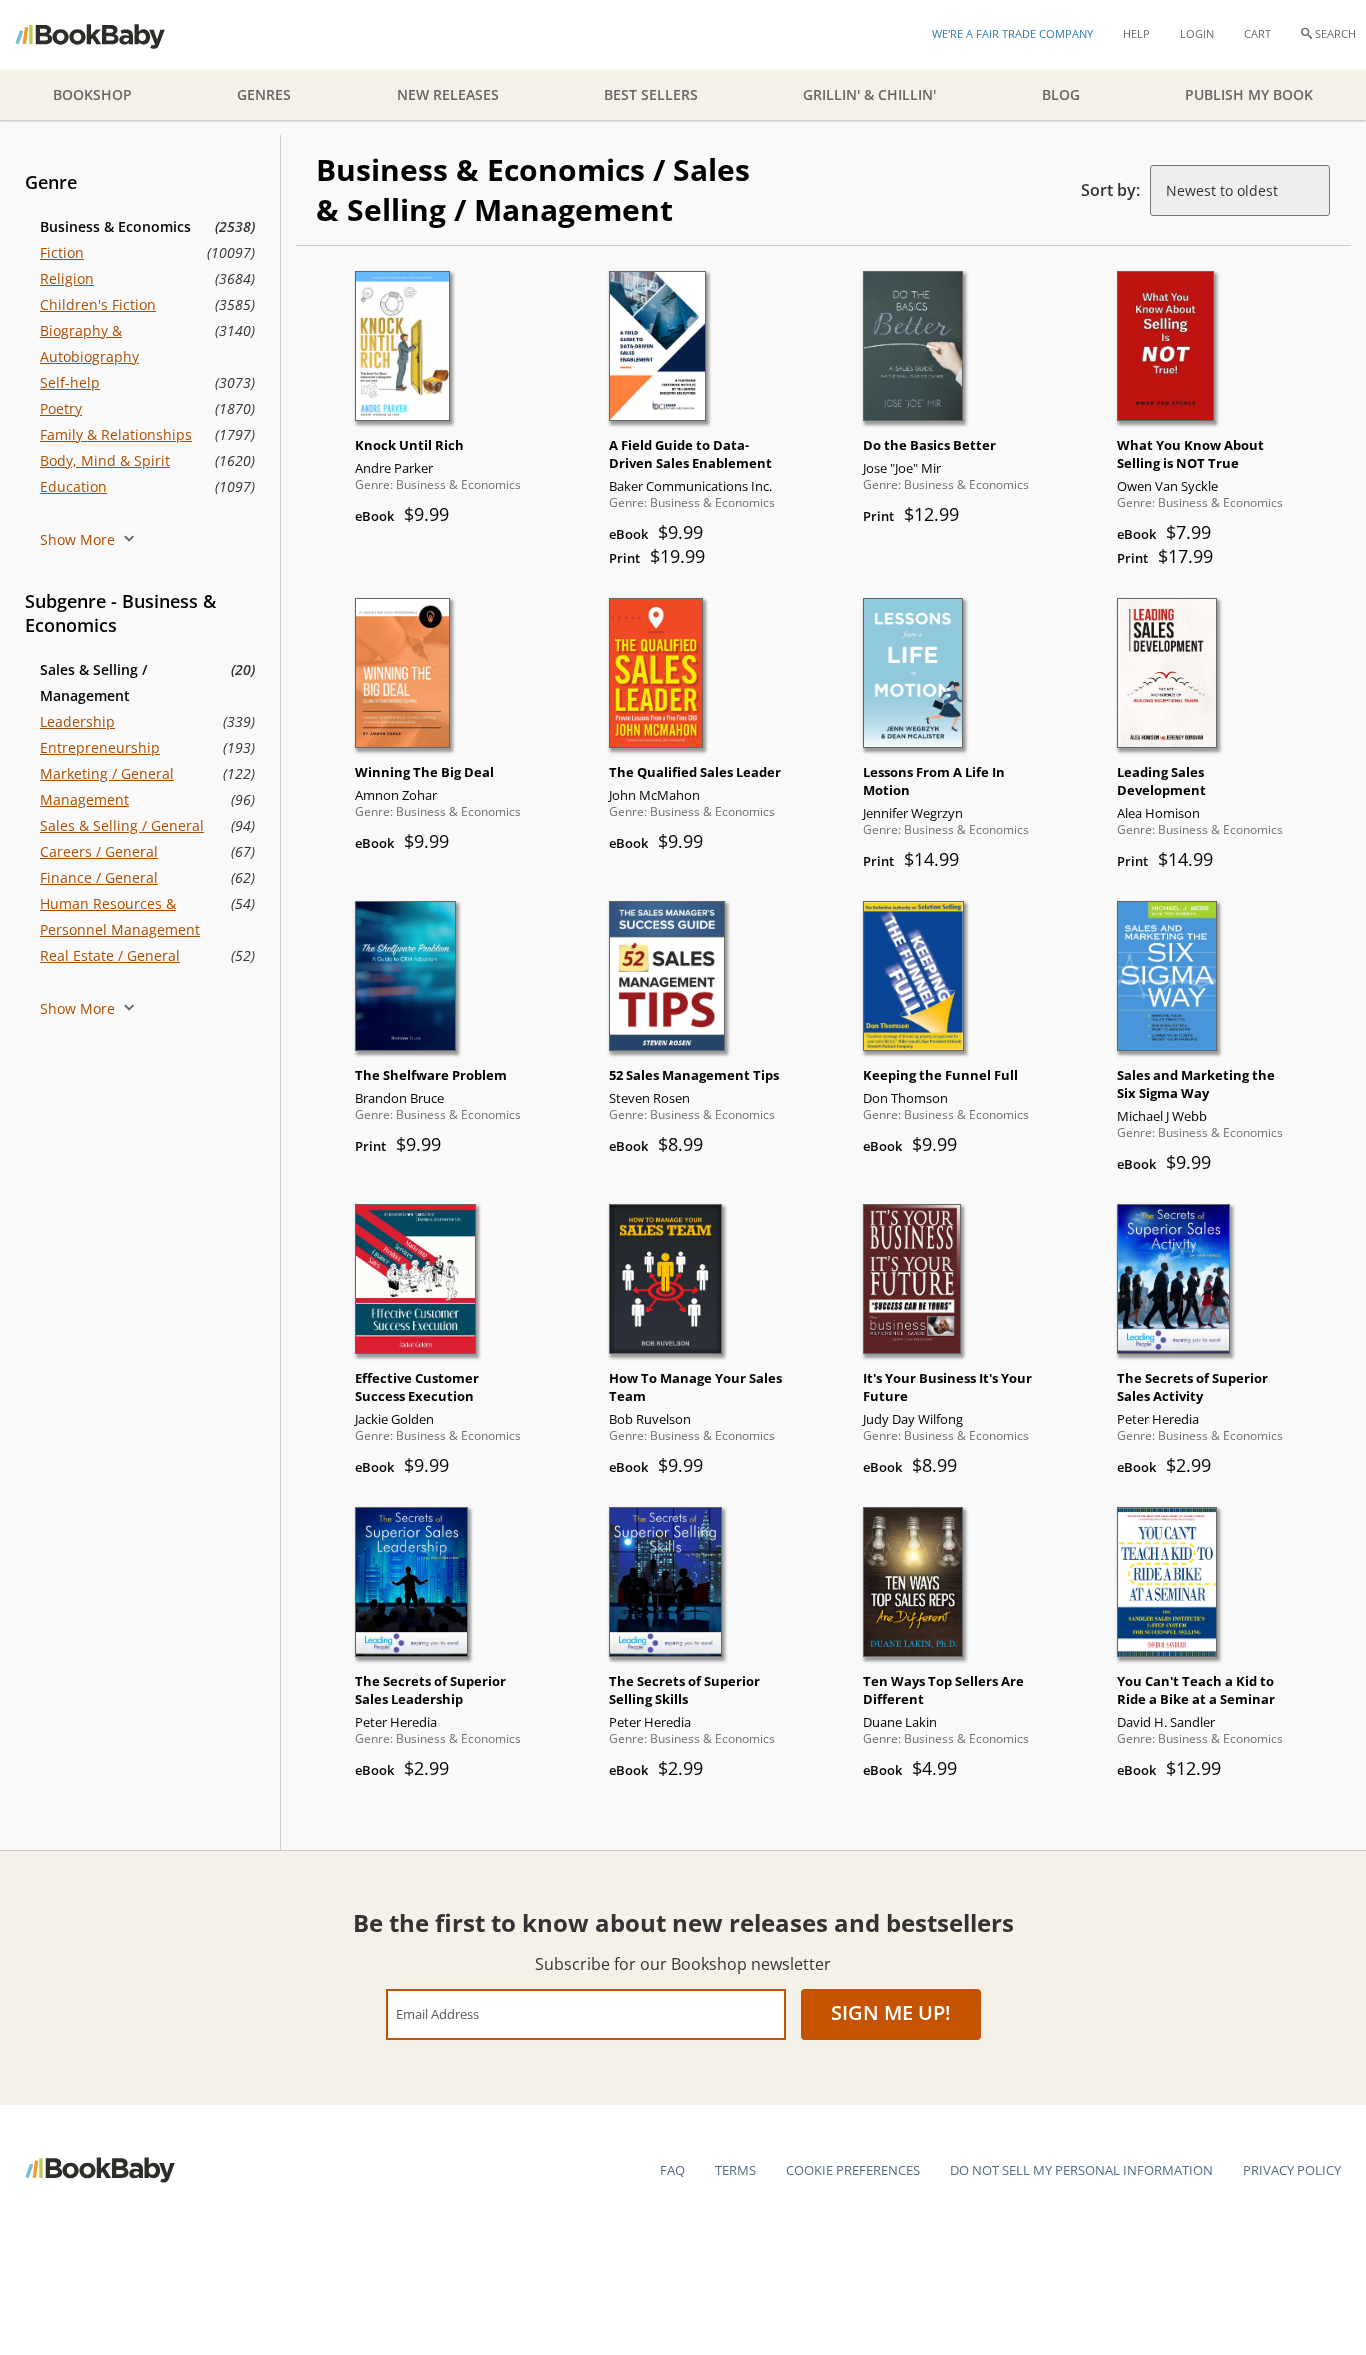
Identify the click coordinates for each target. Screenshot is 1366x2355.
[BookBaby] (107, 35)
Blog (1061, 94)
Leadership (77, 721)
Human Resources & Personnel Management (120, 916)
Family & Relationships (116, 434)
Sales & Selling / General (122, 825)
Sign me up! (891, 2012)
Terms (735, 2170)
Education (73, 486)
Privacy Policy (1292, 2170)
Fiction (62, 252)
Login (1197, 33)
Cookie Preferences (853, 2170)
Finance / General (99, 877)
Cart (1257, 33)
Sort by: (1110, 190)
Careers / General (99, 851)
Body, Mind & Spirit (105, 460)
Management (84, 799)
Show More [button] (79, 539)
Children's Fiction (98, 304)
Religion (67, 278)
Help (1136, 33)
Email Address (437, 2013)
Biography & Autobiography (89, 343)
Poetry (61, 408)
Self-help (70, 382)
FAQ (672, 2170)
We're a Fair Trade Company (1012, 33)
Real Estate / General (110, 955)
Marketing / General (107, 773)
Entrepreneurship (100, 747)
